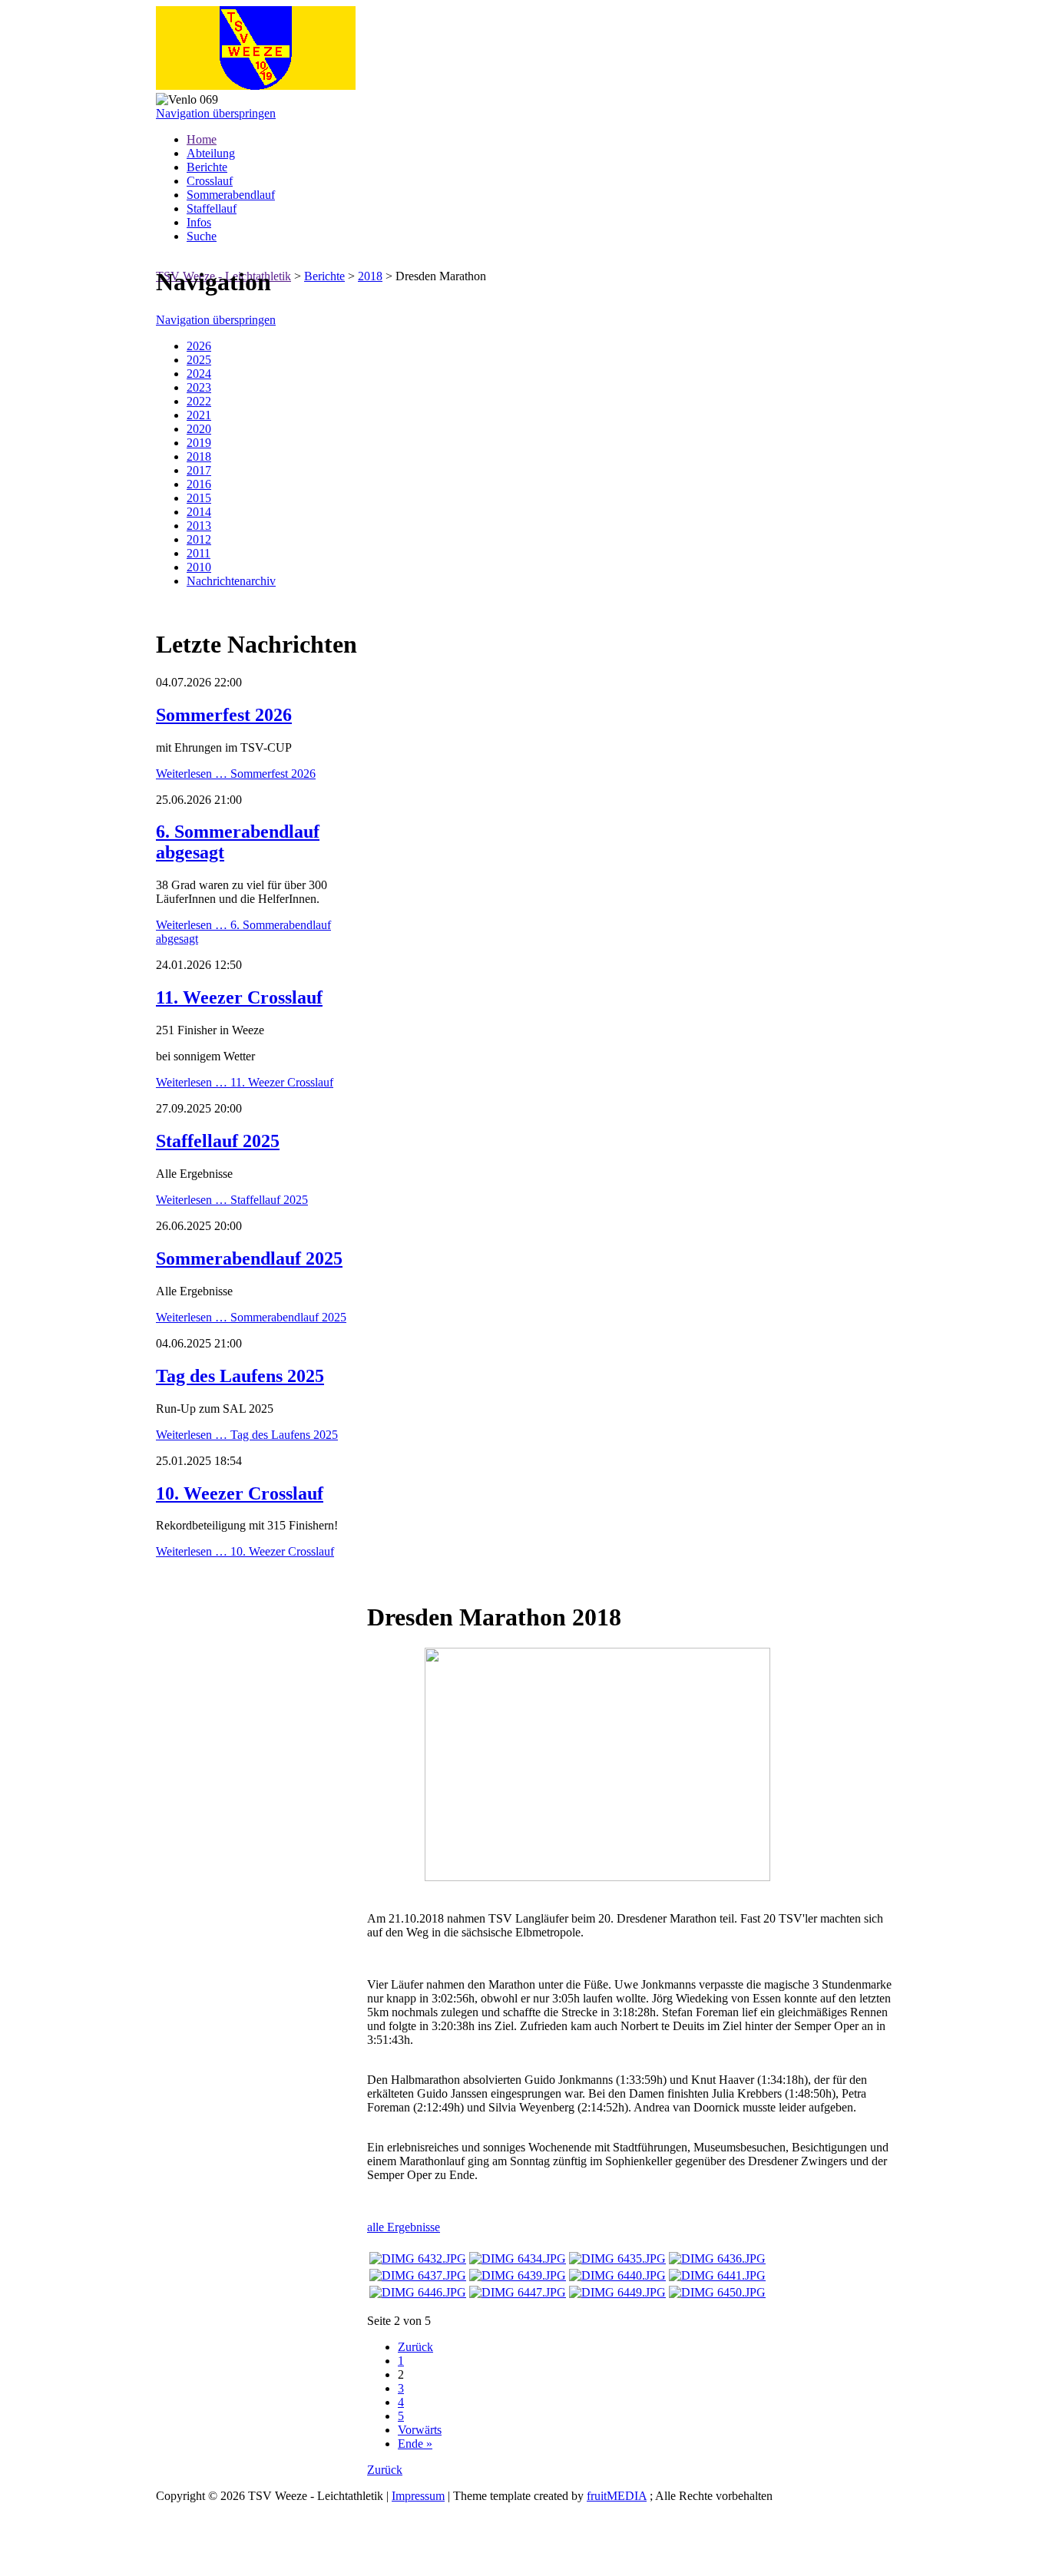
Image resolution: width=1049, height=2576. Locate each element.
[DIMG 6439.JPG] (518, 2275)
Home (202, 139)
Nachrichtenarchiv (231, 581)
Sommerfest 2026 (224, 715)
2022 (199, 401)
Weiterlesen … (236, 774)
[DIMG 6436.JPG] (717, 2259)
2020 (199, 429)
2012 (199, 539)
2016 (199, 484)
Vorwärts (420, 2430)
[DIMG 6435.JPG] (617, 2259)
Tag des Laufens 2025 (240, 1376)
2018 (370, 276)
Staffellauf (212, 208)
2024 (199, 374)
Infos (199, 222)
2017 (199, 470)
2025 (199, 360)
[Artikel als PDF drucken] (389, 1579)
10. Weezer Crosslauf (240, 1493)
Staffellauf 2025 (218, 1141)
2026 (199, 346)
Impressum (418, 2496)
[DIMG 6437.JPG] (418, 2275)
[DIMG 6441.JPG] (717, 2275)
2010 (199, 567)
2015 (199, 498)
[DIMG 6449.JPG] (617, 2292)
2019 (199, 443)
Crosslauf (210, 181)
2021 (199, 415)
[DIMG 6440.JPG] (617, 2275)
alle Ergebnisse (404, 2227)
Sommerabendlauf (231, 195)
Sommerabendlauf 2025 (249, 1258)
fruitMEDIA (617, 2496)
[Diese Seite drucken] (373, 1579)
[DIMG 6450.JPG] (717, 2292)
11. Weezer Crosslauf (239, 997)
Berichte (207, 167)
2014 (199, 512)
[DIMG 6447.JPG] (518, 2292)
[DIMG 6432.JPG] (418, 2259)
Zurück (415, 2347)
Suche (202, 236)
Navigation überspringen (216, 113)
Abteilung (211, 153)
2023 (199, 387)
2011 (199, 553)
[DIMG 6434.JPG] (518, 2259)
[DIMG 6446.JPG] (418, 2292)
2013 (199, 526)
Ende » (415, 2444)
